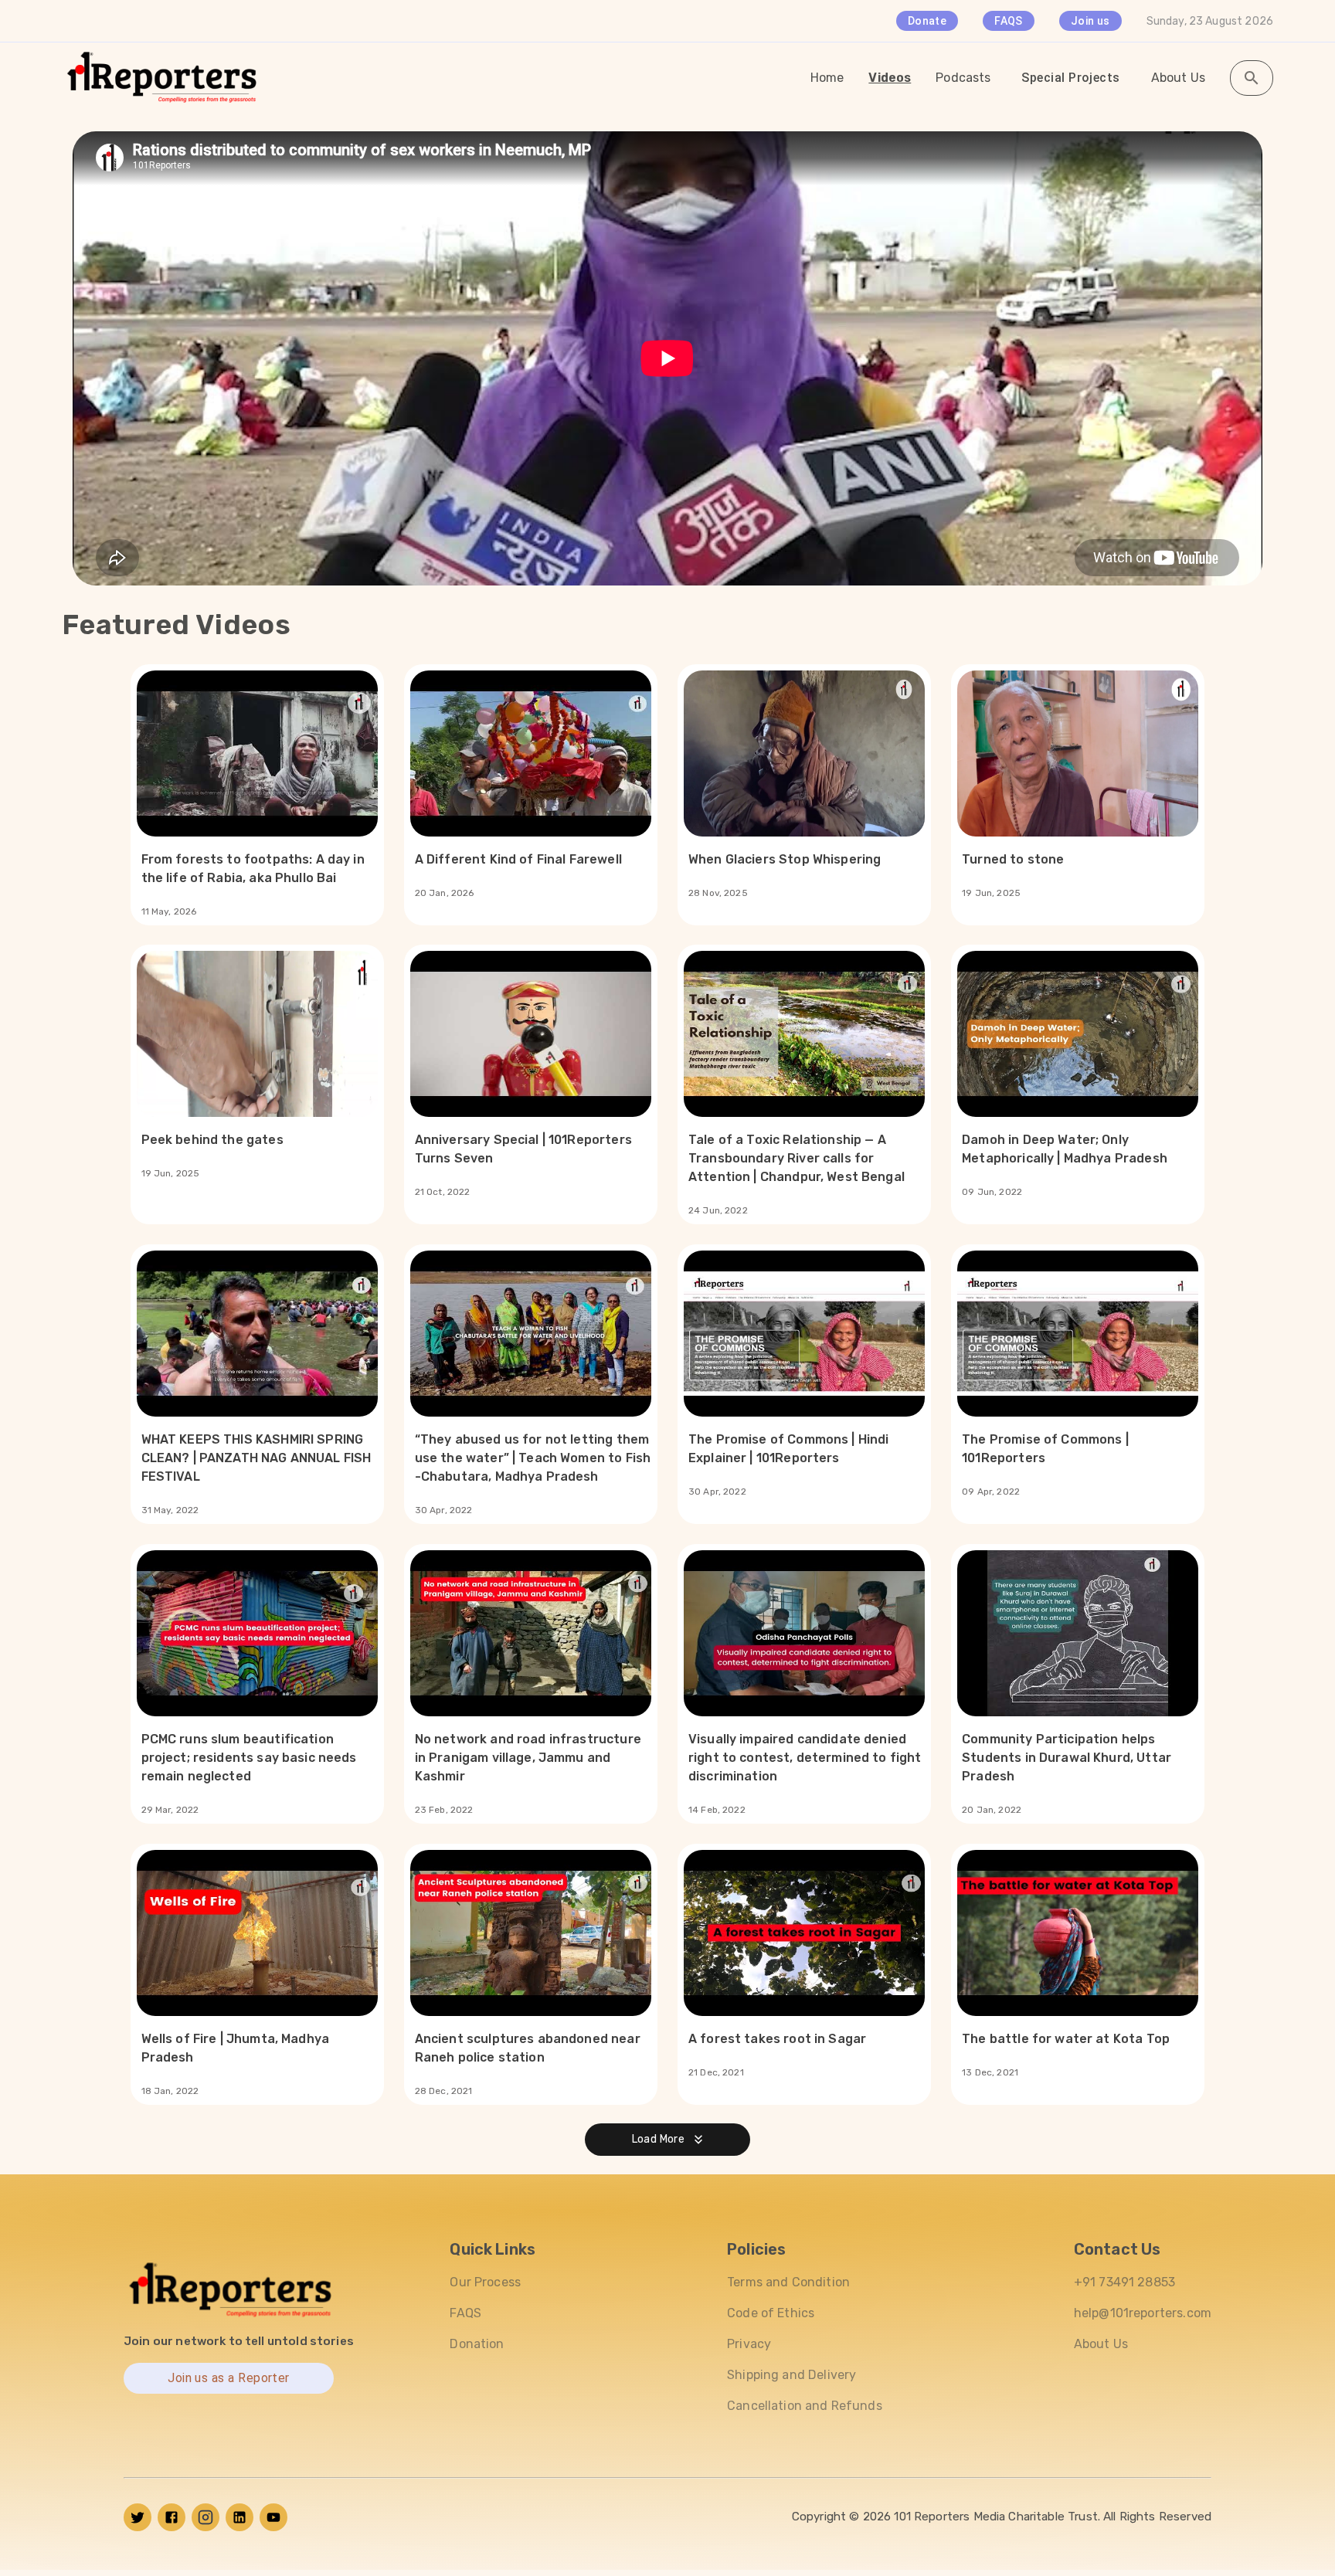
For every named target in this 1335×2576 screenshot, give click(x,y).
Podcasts (963, 78)
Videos (890, 78)
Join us (1090, 21)
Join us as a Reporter (229, 2379)
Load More (659, 2139)
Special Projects (1070, 78)
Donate (927, 21)
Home (827, 78)
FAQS (1009, 21)
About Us (1178, 78)
